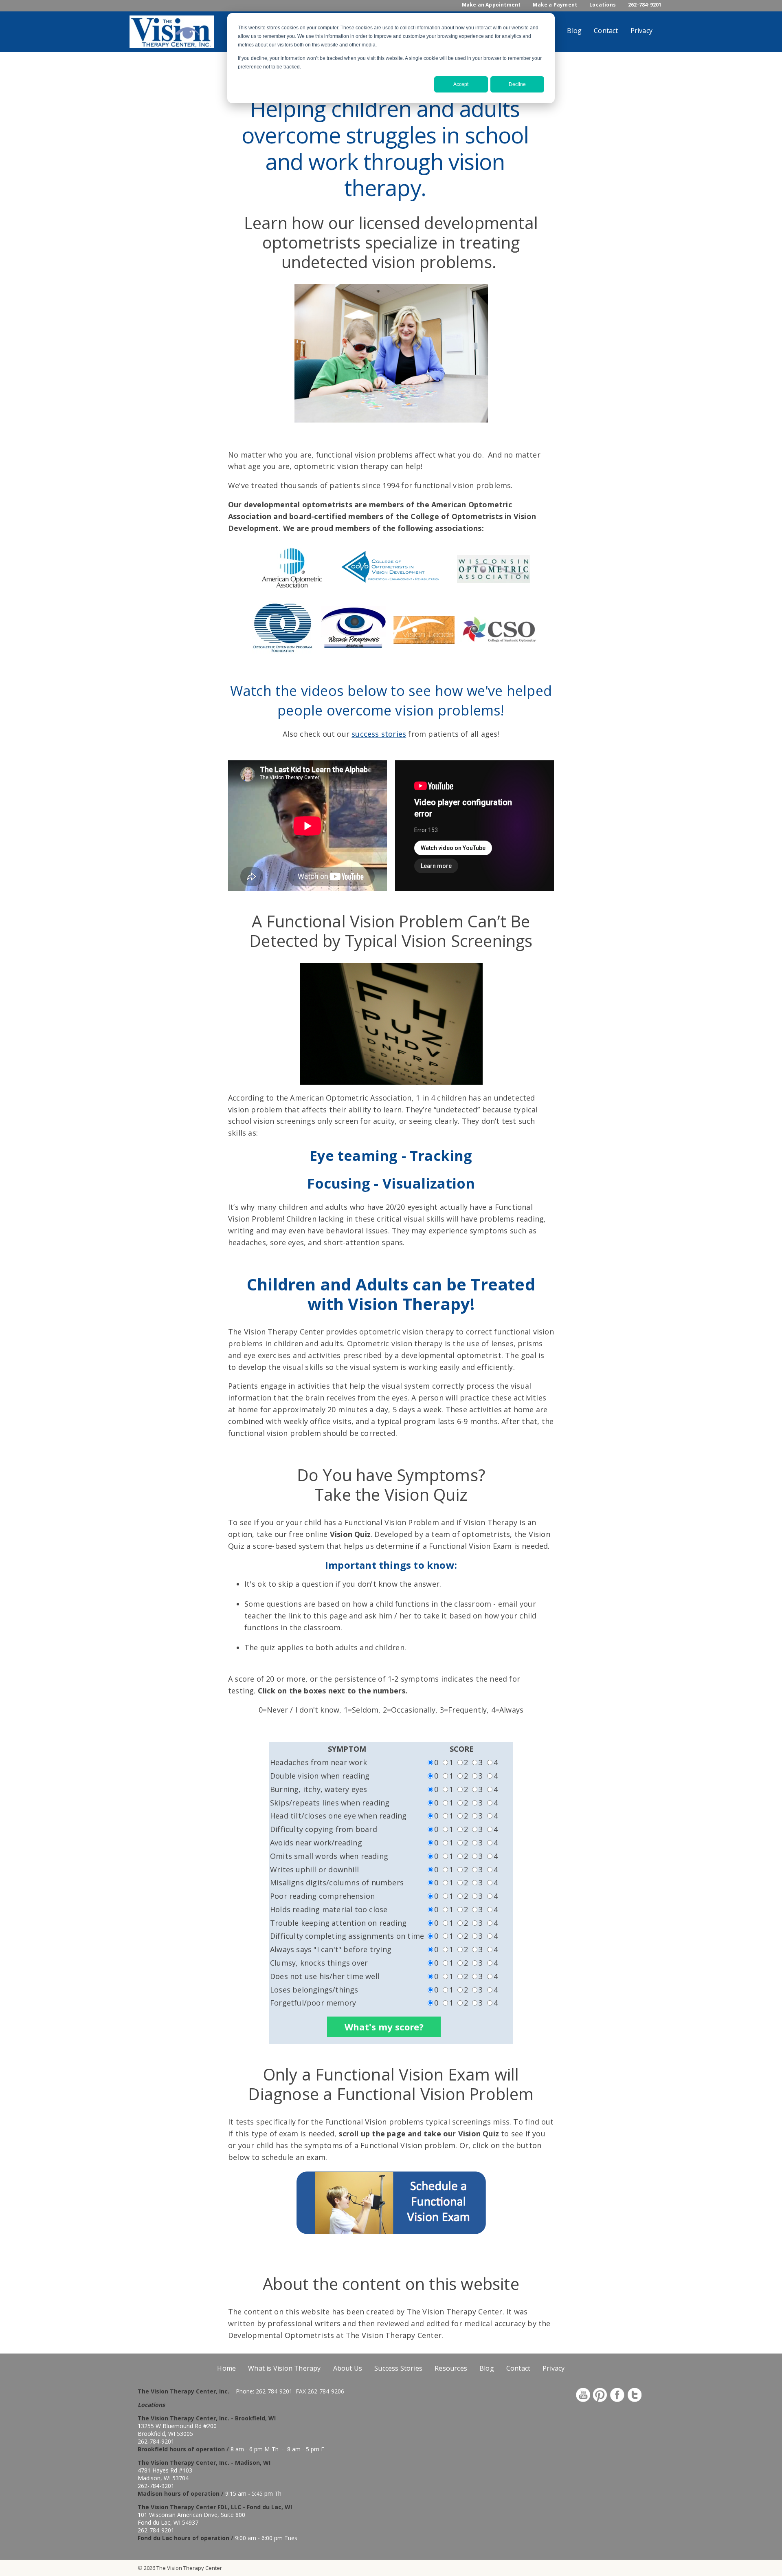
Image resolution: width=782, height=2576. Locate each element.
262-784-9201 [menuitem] (645, 5)
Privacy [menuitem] (641, 31)
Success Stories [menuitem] (398, 2368)
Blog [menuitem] (574, 31)
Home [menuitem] (226, 2368)
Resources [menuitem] (451, 2368)
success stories (379, 734)
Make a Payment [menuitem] (555, 5)
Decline (517, 84)
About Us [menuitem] (348, 2368)
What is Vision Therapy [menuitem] (284, 2368)
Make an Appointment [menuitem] (491, 5)
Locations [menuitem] (603, 5)
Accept (461, 84)
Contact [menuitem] (606, 31)
